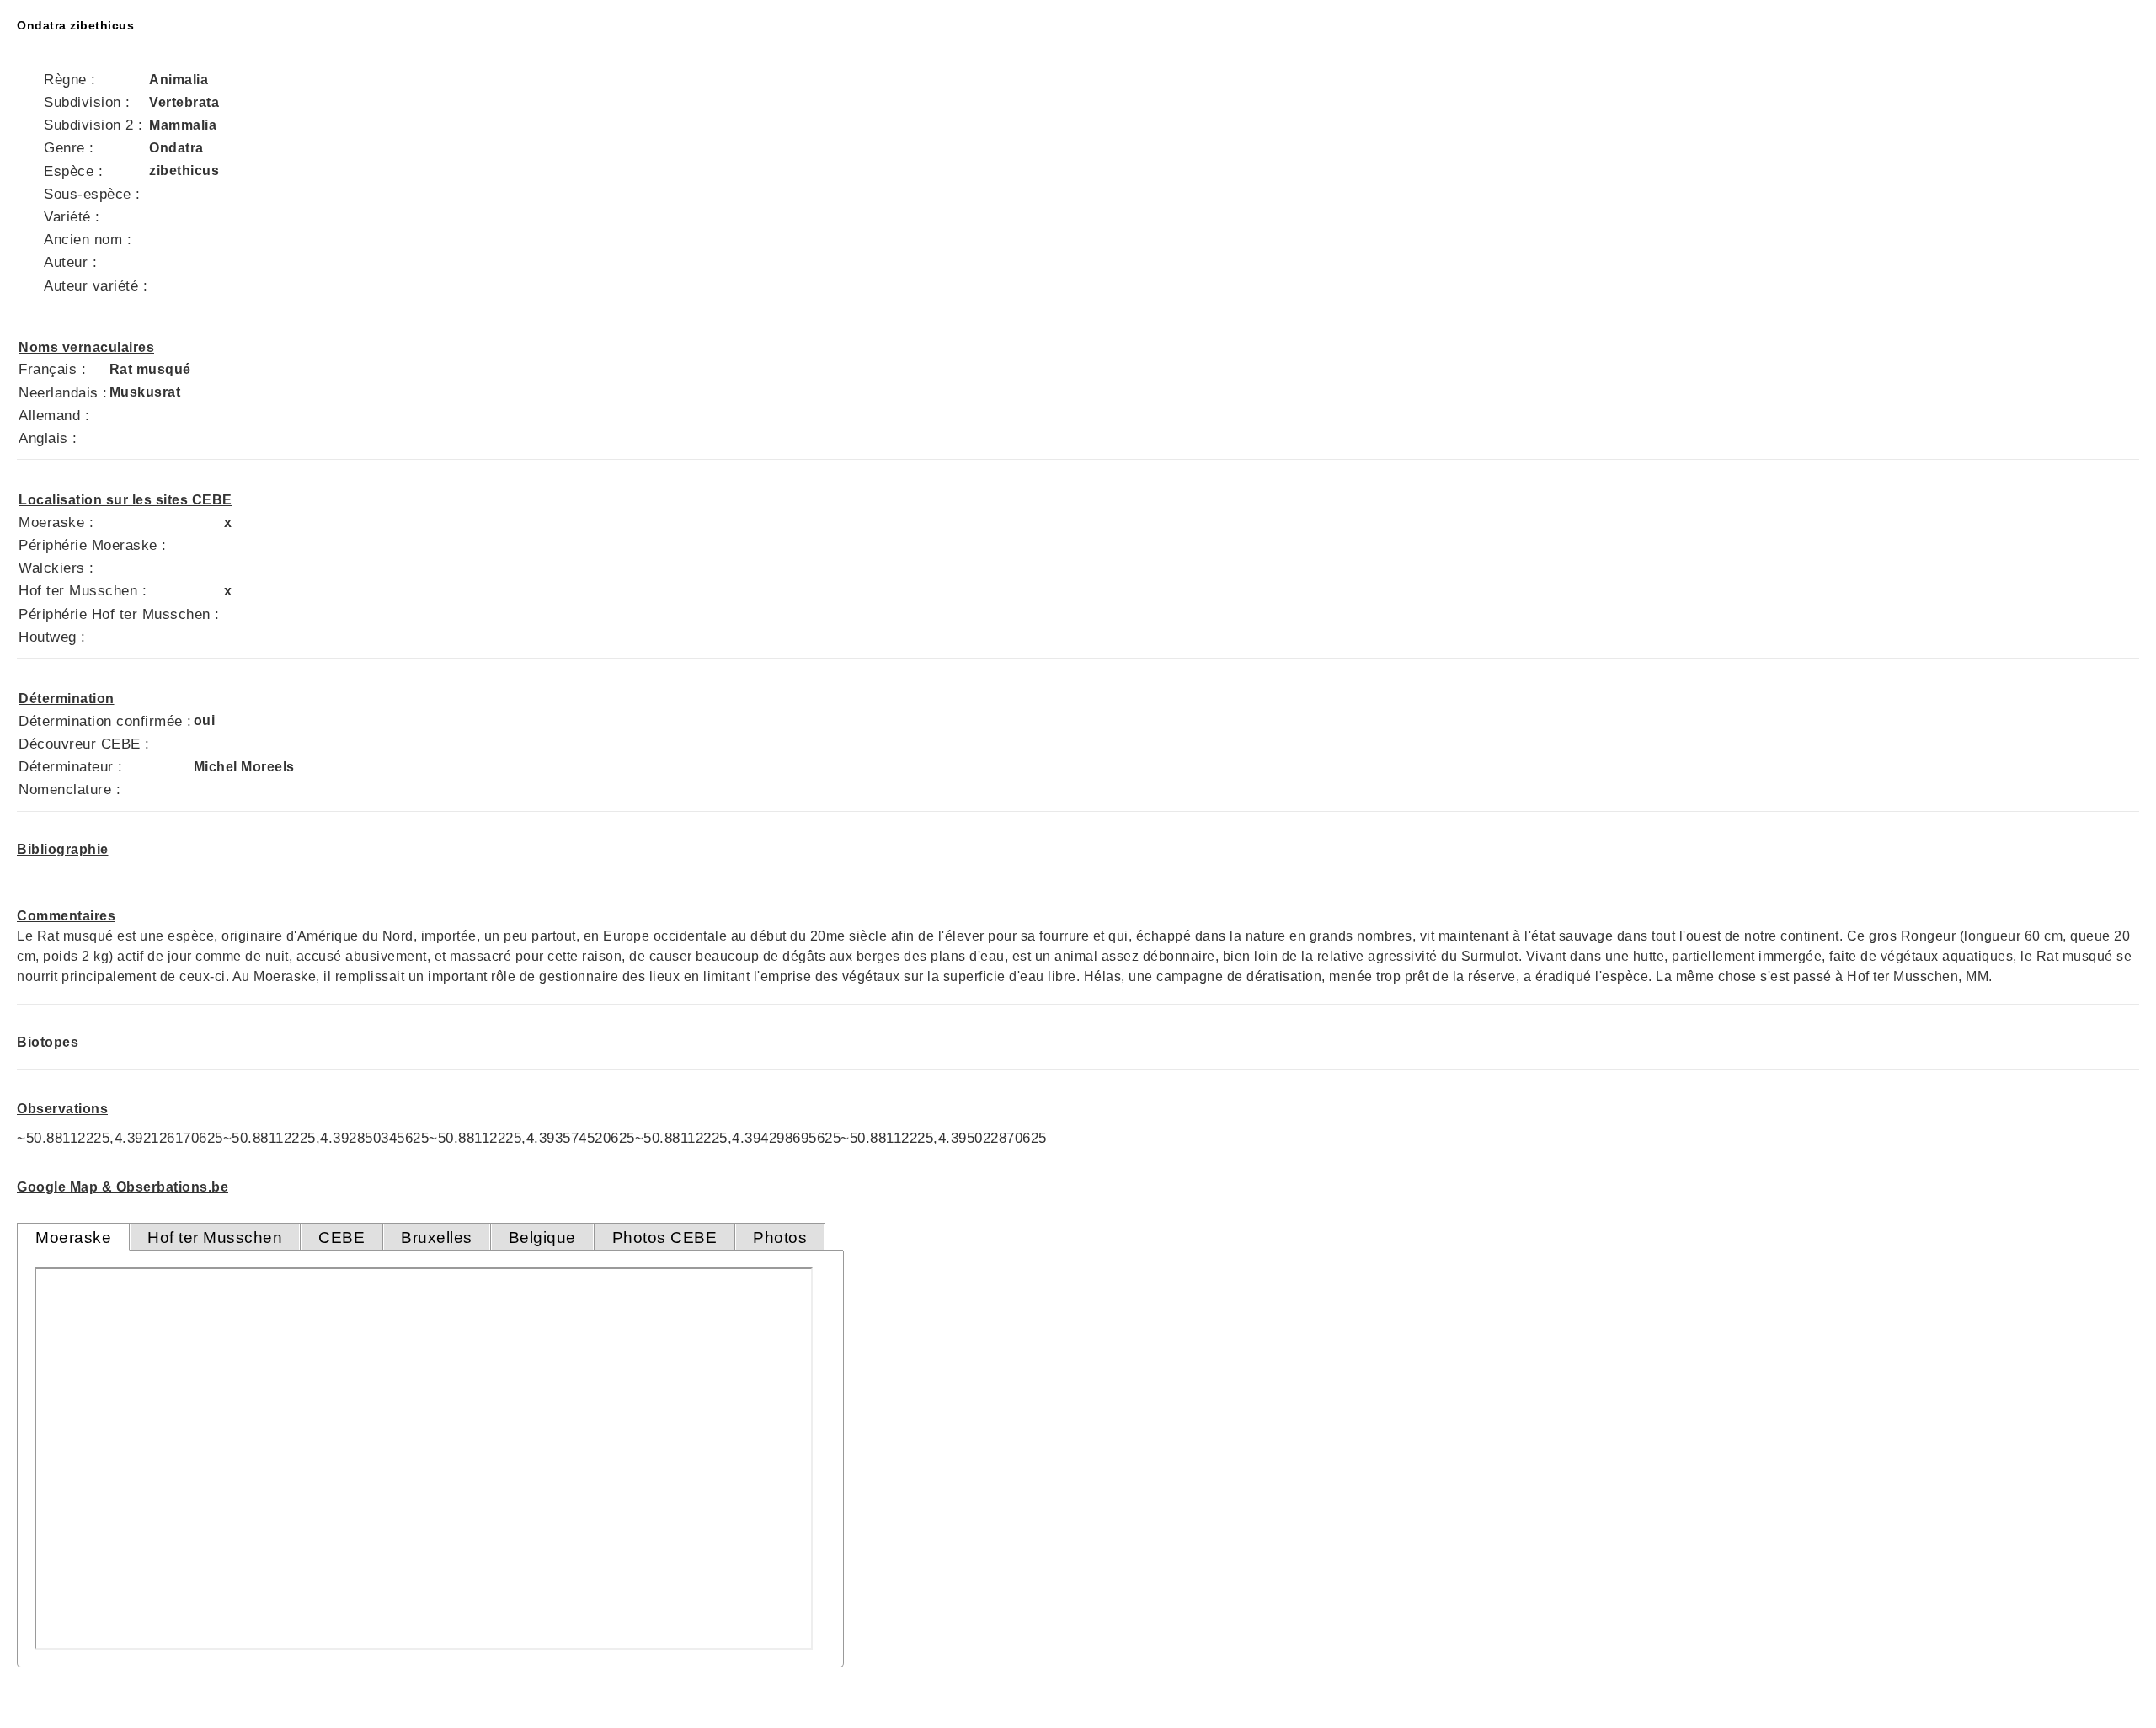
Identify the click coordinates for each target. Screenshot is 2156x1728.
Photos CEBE (665, 1237)
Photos (780, 1237)
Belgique (542, 1237)
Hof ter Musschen (215, 1237)
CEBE (342, 1237)
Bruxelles (437, 1237)
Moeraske (73, 1237)
